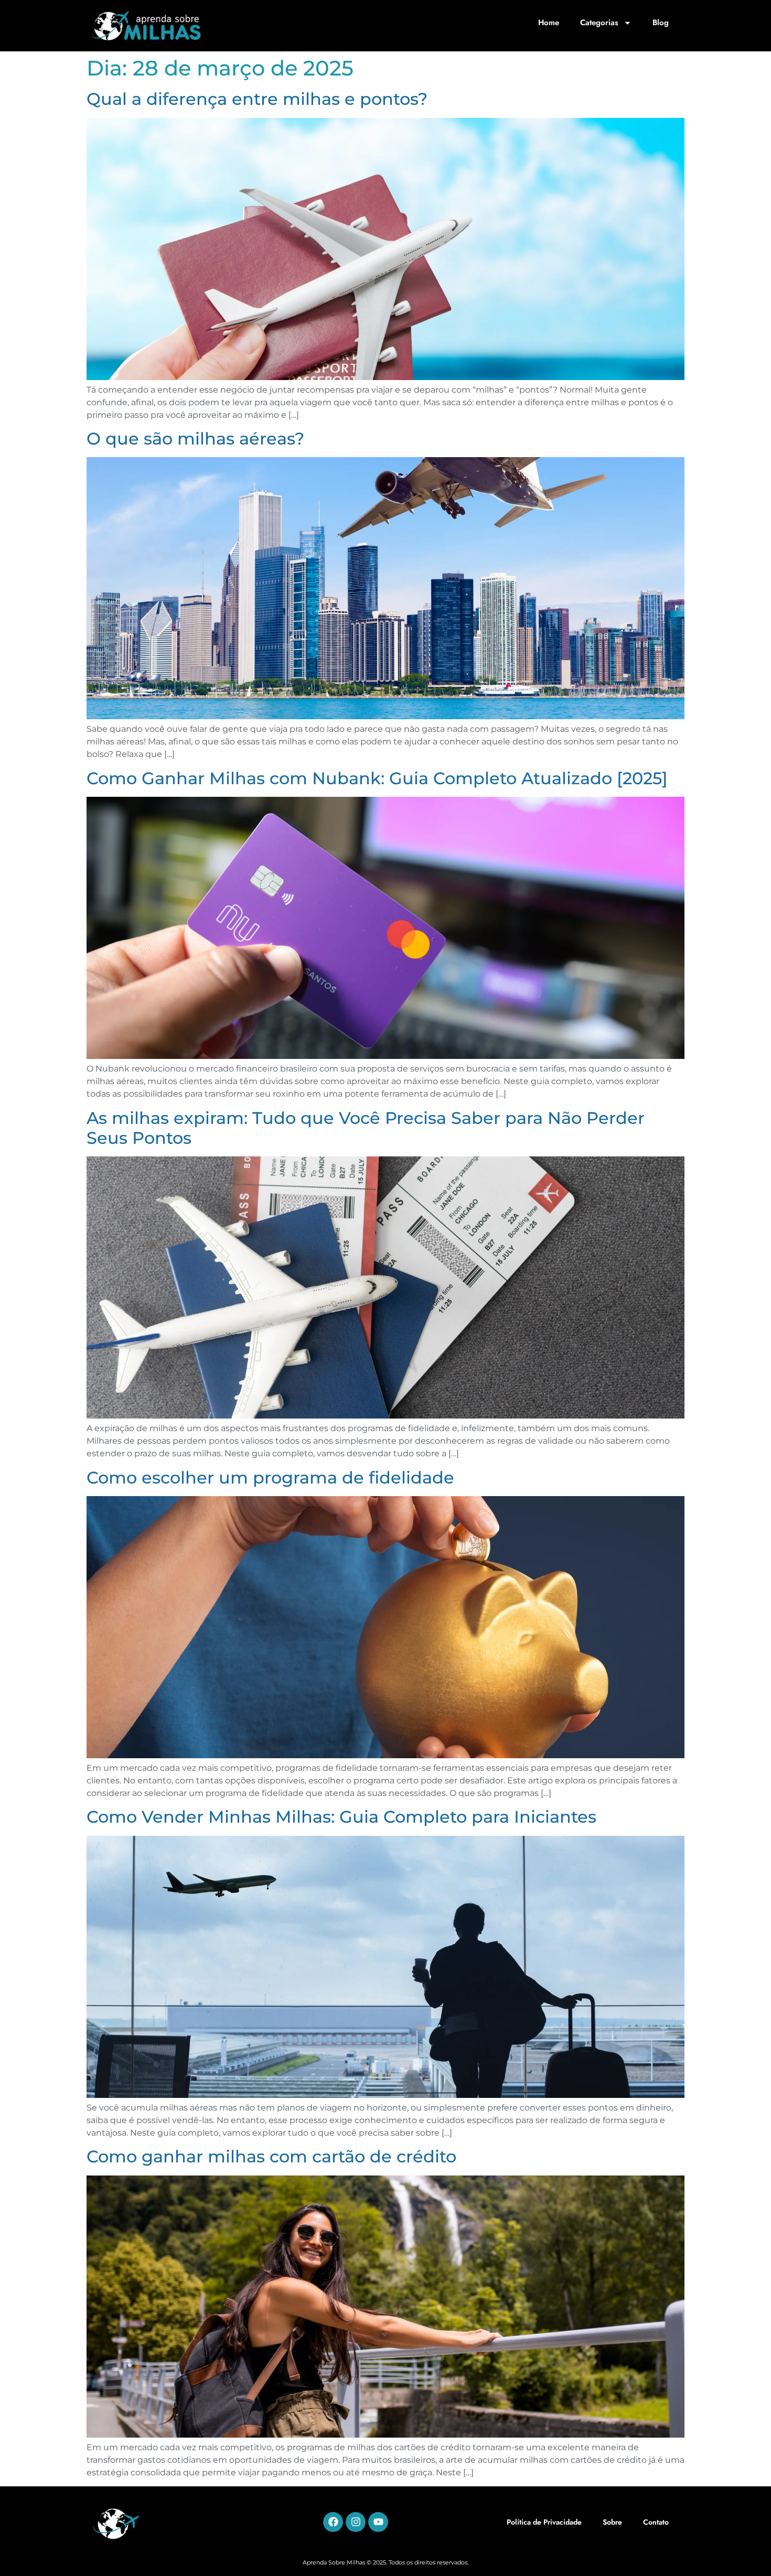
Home (549, 23)
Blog (661, 23)
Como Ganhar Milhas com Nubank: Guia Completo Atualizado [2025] (377, 778)
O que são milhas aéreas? (195, 439)
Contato (656, 2522)
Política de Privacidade (544, 2522)
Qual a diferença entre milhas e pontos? (257, 99)
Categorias (599, 23)
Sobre (612, 2522)
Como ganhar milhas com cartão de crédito (271, 2156)
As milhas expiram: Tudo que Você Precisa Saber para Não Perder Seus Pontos (366, 1128)
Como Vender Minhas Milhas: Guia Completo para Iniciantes (341, 1817)
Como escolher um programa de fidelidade (270, 1478)
